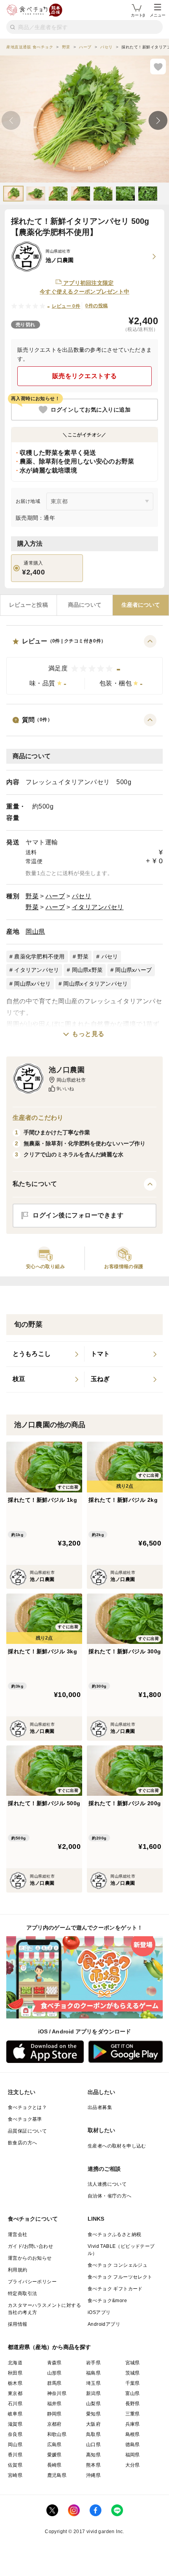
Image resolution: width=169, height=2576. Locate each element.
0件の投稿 (96, 306)
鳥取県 (93, 2434)
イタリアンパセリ (98, 907)
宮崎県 (15, 2475)
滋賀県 (15, 2424)
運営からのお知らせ (30, 2258)
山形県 (54, 2373)
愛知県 (93, 2414)
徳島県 (133, 2445)
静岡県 (54, 2414)
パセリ (82, 896)
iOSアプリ (99, 2312)
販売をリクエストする (85, 376)
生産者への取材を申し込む (117, 2146)
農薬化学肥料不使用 (39, 957)
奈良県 (15, 2434)
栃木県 (15, 2383)
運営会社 (18, 2234)
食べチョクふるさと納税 (114, 2234)
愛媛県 (54, 2455)
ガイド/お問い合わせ (30, 2246)
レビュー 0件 (66, 306)
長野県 (133, 2404)
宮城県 (133, 2363)
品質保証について (27, 2131)
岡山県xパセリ (32, 984)
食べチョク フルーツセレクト (120, 2277)
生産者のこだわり (38, 1118)
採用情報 (18, 2324)
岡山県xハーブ (133, 970)
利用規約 (18, 2270)
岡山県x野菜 (87, 970)
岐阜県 (15, 2414)
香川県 (15, 2455)
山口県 (93, 2445)
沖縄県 (93, 2475)
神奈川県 (57, 2393)
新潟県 (93, 2393)
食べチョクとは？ (27, 2107)
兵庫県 (133, 2424)
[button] (84, 665)
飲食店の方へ (22, 2143)
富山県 (133, 2393)
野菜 (32, 896)
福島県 (93, 2373)
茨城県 (133, 2373)
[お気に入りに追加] (158, 66)
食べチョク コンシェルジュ (118, 2265)
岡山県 (35, 932)
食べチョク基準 (25, 2119)
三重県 (133, 2414)
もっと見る (88, 1034)
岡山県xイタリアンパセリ (96, 984)
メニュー (158, 15)
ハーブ (55, 896)
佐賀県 (15, 2465)
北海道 (15, 2363)
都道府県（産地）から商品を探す (50, 2347)
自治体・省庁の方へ (110, 2196)
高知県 (93, 2455)
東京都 (15, 2393)
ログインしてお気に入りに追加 (91, 410)
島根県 (133, 2434)
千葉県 (133, 2383)
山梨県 (93, 2404)
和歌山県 (57, 2434)
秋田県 (15, 2373)
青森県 (54, 2363)
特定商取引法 (22, 2293)
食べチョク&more (107, 2301)
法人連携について (107, 2184)
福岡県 (133, 2455)
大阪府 (93, 2424)
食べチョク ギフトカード (115, 2289)
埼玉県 (93, 2383)
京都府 (54, 2424)
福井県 (54, 2404)
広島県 (54, 2445)
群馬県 (54, 2383)
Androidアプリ (104, 2324)
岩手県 (93, 2363)
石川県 (15, 2404)
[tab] (28, 605)
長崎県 (54, 2465)
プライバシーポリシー (32, 2282)
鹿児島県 (57, 2475)
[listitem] (45, 1354)
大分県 (133, 2465)
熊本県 (93, 2465)
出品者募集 (100, 2107)
